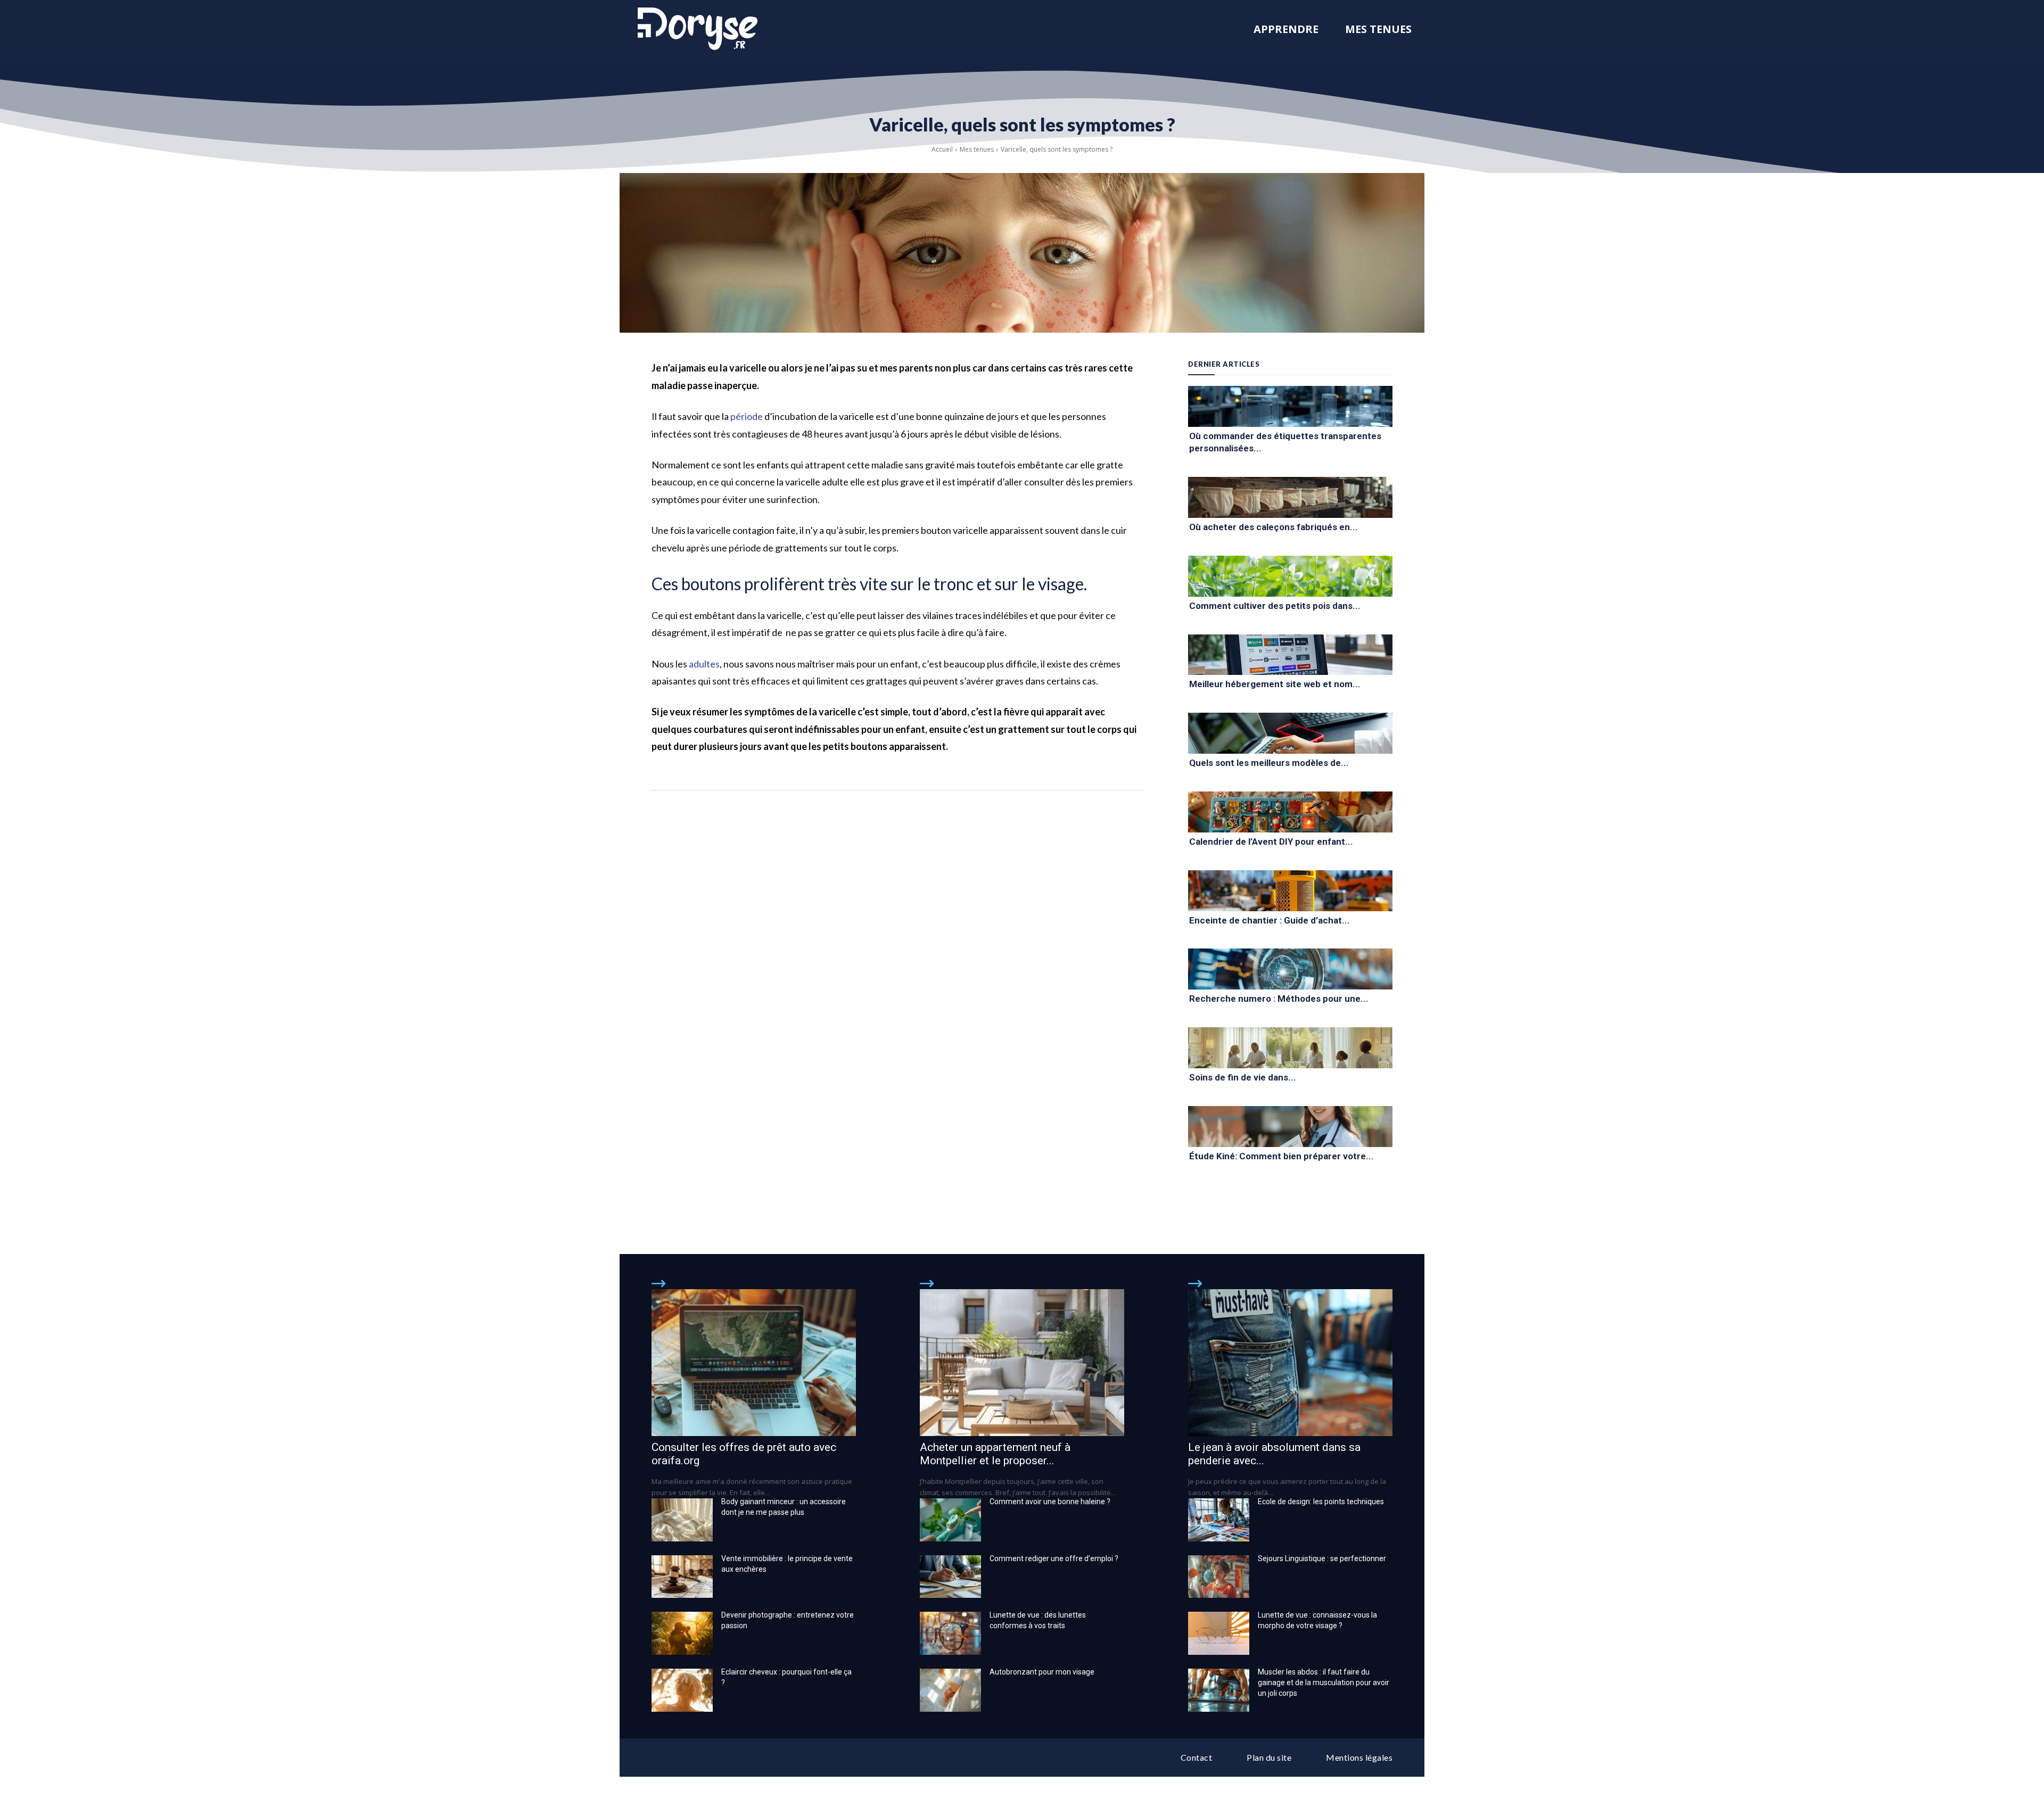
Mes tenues (977, 149)
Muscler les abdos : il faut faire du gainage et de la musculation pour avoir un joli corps (1324, 1682)
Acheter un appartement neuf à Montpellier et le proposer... (995, 1454)
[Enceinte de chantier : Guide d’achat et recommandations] (1290, 891)
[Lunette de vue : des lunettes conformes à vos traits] (950, 1633)
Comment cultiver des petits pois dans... (1275, 606)
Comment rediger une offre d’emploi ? (1054, 1558)
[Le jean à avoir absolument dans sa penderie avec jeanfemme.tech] (1290, 1363)
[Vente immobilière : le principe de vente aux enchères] (682, 1577)
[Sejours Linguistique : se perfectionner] (1219, 1577)
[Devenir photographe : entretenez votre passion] (682, 1633)
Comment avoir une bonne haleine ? (1050, 1502)
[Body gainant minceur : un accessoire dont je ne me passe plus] (682, 1520)
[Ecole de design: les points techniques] (1219, 1520)
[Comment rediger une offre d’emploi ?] (950, 1577)
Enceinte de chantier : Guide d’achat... (1270, 920)
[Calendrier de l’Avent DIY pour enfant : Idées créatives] (1290, 812)
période (747, 416)
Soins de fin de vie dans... (1243, 1077)
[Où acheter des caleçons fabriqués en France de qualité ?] (1290, 497)
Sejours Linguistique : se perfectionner (1322, 1558)
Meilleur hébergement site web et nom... (1275, 684)
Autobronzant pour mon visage (1042, 1672)
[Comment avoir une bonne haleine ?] (950, 1520)
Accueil (942, 149)
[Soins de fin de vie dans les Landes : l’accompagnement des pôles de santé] (1290, 1048)
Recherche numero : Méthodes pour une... (1279, 999)
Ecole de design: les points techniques (1321, 1502)
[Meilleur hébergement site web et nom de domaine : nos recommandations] (1290, 655)
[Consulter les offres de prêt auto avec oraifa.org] (754, 1363)
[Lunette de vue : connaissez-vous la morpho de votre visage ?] (1219, 1633)
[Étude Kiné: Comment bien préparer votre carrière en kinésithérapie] (1290, 1127)
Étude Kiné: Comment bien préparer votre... (1281, 1156)
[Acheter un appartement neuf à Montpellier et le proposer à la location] (1022, 1363)
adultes (704, 664)
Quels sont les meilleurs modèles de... (1269, 763)
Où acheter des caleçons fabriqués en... (1274, 527)
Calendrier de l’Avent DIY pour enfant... (1271, 842)
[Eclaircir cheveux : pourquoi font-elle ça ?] (682, 1690)
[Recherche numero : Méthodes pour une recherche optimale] (1290, 969)
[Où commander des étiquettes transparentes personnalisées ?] (1290, 406)
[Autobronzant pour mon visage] (950, 1690)
